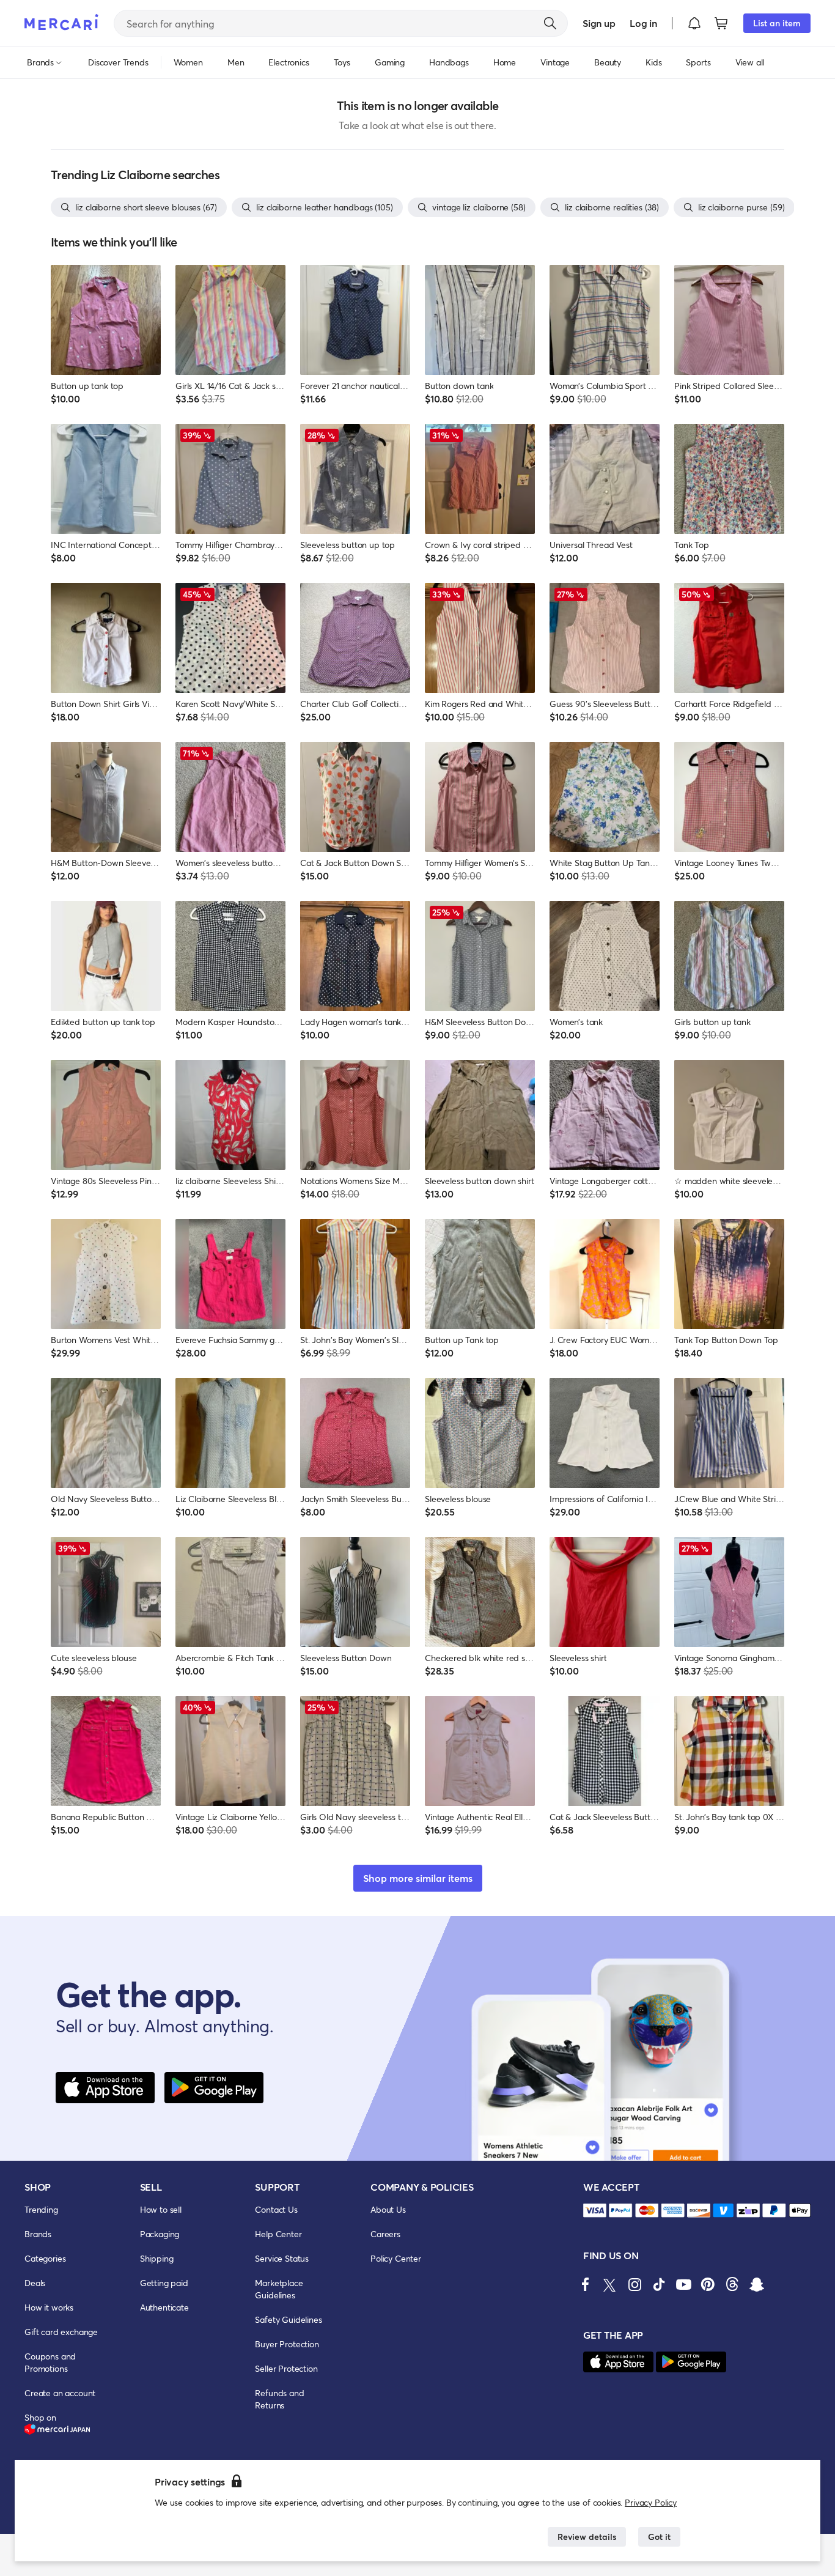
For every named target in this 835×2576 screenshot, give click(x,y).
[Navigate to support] (595, 2211)
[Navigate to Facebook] (586, 2284)
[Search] (550, 23)
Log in (643, 23)
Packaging (160, 2234)
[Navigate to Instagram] (635, 2284)
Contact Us (276, 2209)
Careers (385, 2234)
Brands (38, 2234)
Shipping (157, 2258)
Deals (35, 2283)
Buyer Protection (287, 2344)
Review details (587, 2537)
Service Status (282, 2258)
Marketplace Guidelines (279, 2289)
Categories (45, 2258)
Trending (41, 2209)
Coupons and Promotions (50, 2362)
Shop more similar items (418, 1878)
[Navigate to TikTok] (659, 2284)
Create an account (60, 2393)
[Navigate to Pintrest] (708, 2284)
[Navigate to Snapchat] (757, 2284)
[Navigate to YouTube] (683, 2284)
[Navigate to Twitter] (610, 2284)
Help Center (278, 2234)
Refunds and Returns (279, 2399)
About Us (388, 2209)
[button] (694, 23)
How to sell (161, 2209)
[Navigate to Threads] (732, 2284)
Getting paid (164, 2283)
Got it (659, 2537)
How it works (49, 2307)
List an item (777, 23)
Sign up (599, 23)
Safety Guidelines (288, 2319)
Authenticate (164, 2307)
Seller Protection (286, 2368)
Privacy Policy (651, 2502)
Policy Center (396, 2258)
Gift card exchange (61, 2332)
